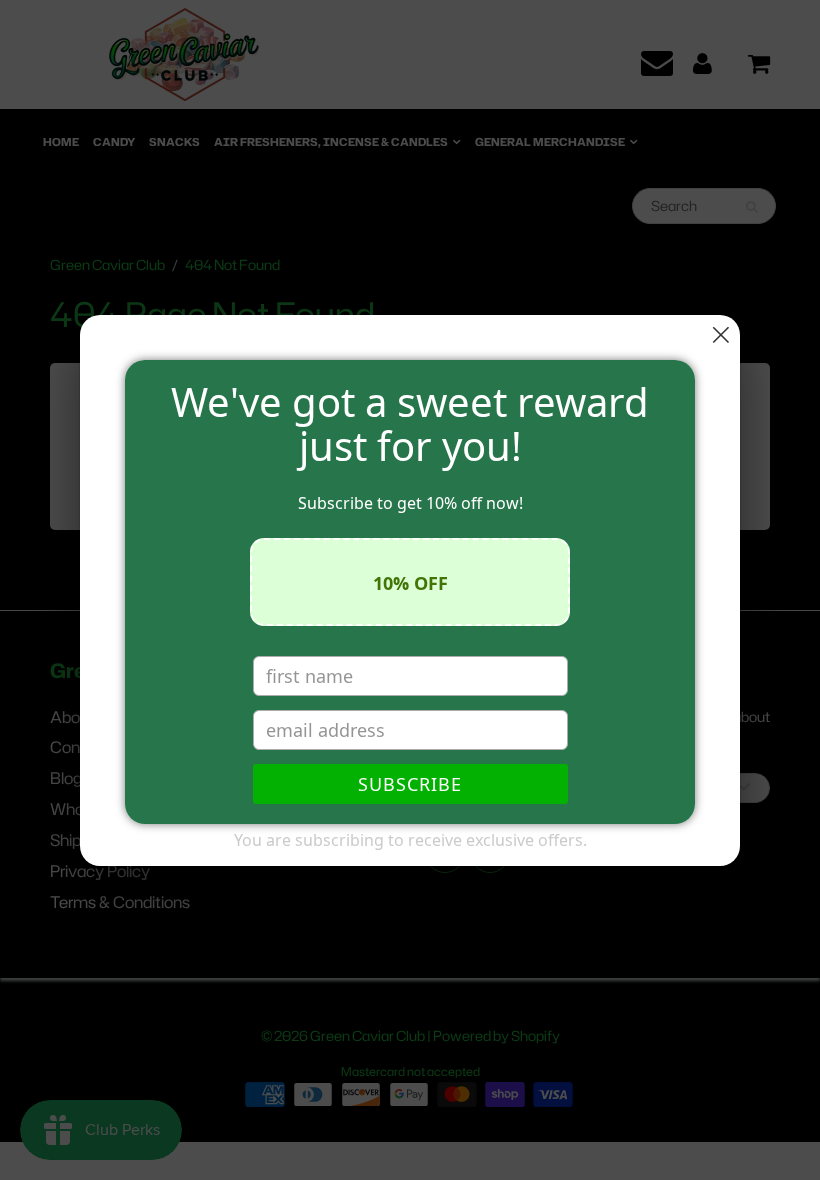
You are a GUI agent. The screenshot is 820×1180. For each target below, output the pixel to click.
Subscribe (410, 784)
